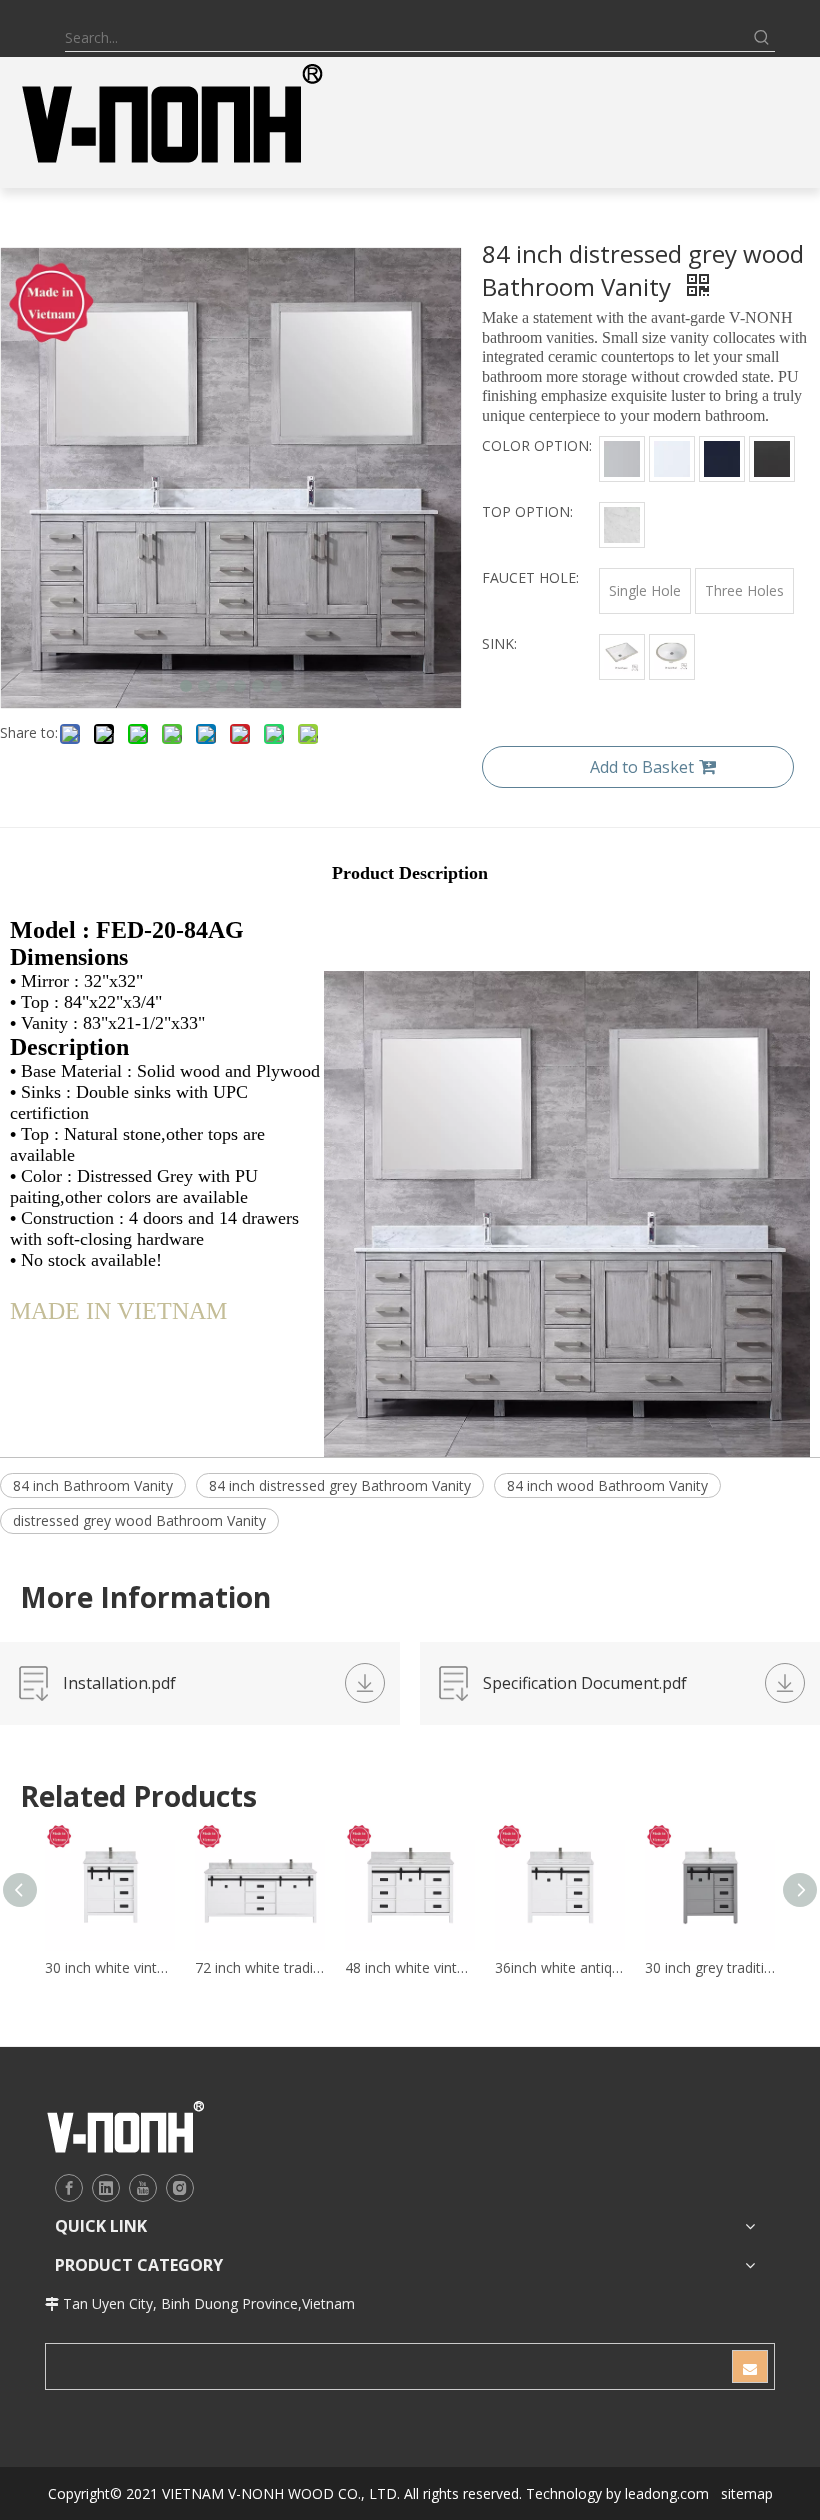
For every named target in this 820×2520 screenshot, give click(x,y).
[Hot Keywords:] (762, 38)
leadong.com (667, 2493)
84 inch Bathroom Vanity (93, 1485)
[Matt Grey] (622, 459)
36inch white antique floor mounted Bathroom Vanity (560, 1967)
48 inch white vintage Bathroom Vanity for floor (410, 1967)
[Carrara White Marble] (622, 525)
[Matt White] (672, 459)
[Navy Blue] (722, 459)
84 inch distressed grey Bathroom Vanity (340, 1485)
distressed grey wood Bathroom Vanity (139, 1520)
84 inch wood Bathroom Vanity (607, 1485)
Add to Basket (642, 767)
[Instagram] (180, 2188)
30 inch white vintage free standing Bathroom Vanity (110, 1967)
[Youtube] (143, 2188)
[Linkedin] (106, 2188)
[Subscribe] (750, 2366)
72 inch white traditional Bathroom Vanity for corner (260, 1967)
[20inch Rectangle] (622, 657)
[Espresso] (772, 459)
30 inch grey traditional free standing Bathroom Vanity (710, 1967)
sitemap (747, 2493)
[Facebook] (69, 2188)
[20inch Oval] (672, 657)
